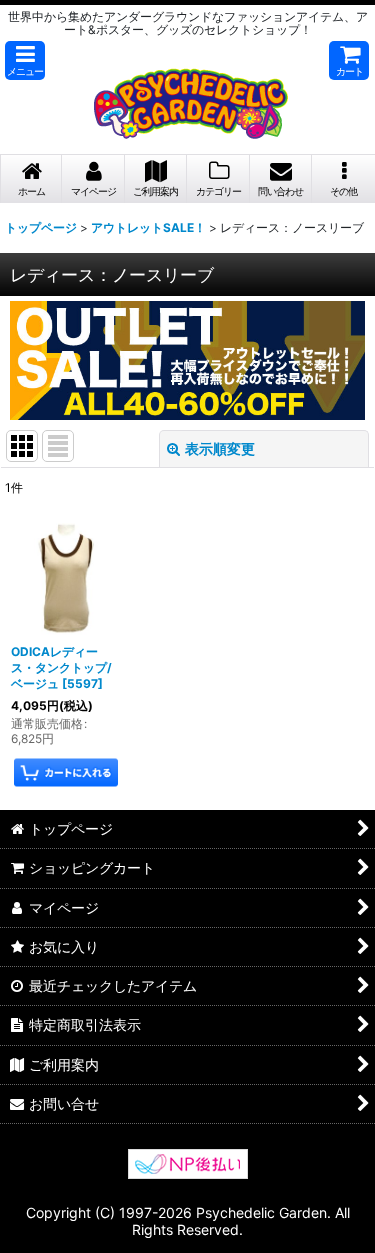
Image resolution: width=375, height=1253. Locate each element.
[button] (25, 60)
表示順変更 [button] (220, 448)
